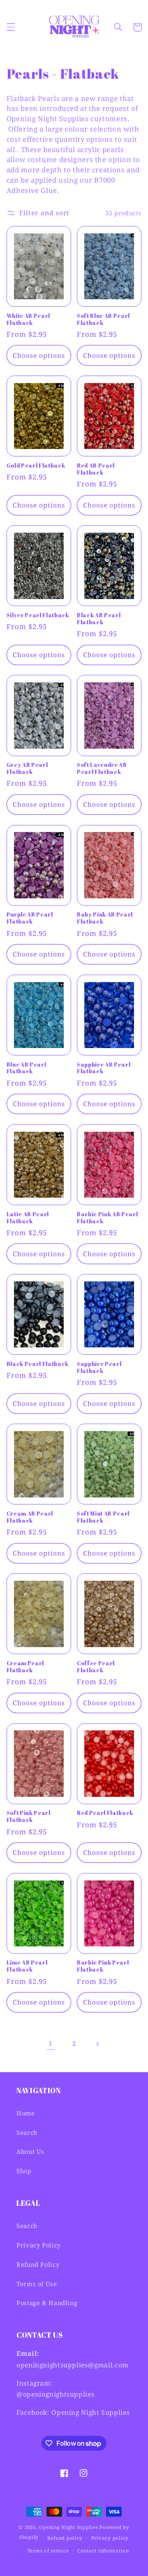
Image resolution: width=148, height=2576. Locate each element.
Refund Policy (38, 2264)
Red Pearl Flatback (105, 1813)
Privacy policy (110, 2538)
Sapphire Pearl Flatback (99, 1368)
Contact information (103, 2551)
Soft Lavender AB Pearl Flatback (102, 769)
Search (27, 2132)
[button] (11, 27)
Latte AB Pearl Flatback (28, 1218)
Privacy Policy (39, 2245)
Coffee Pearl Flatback (96, 1667)
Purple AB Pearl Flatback (30, 918)
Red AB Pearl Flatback (96, 469)
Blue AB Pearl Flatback (27, 1068)
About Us (30, 2151)
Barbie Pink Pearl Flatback (103, 1966)
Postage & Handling (47, 2303)
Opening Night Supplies (68, 2527)
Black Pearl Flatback (38, 1364)
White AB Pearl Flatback (28, 320)
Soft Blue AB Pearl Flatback (103, 320)
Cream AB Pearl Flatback (30, 1517)
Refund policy (65, 2538)
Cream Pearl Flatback (25, 1667)
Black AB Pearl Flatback (99, 619)
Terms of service (48, 2551)
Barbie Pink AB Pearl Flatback (107, 1218)
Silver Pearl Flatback (38, 615)
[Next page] (97, 2044)
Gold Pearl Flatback (36, 466)
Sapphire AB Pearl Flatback (104, 1068)
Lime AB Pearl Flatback (27, 1966)
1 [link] (51, 2043)
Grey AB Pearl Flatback (27, 769)
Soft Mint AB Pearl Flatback (103, 1517)
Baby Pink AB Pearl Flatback (105, 918)
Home (26, 2113)
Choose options (39, 355)
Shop (24, 2171)
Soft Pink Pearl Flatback (29, 1817)
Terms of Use (37, 2284)
